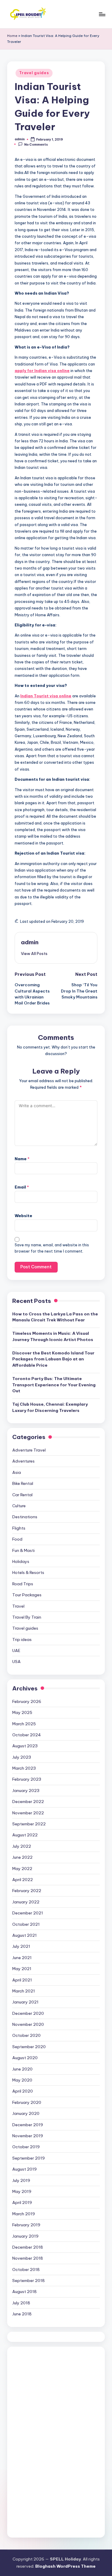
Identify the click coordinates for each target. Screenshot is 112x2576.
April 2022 (23, 1880)
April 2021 (22, 1980)
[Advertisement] (57, 2441)
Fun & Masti (23, 1550)
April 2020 (23, 2091)
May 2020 (22, 2080)
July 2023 (22, 1757)
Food (17, 1539)
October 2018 (26, 2269)
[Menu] (102, 14)
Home (12, 36)
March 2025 (24, 1724)
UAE (16, 1651)
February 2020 (27, 2102)
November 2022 (28, 1813)
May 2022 (22, 1869)
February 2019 (26, 2225)
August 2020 (25, 2058)
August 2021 (24, 1935)
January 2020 (26, 2113)
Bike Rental (23, 1483)
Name (22, 1159)
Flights (19, 1528)
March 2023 (24, 1768)
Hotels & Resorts (28, 1572)
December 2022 (28, 1802)
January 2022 (26, 1902)
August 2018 (24, 2292)
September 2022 (29, 1824)
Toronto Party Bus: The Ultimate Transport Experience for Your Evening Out (54, 1385)
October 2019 (26, 2147)
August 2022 (25, 1835)
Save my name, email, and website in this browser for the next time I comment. (52, 1248)
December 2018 (28, 2247)
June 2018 (22, 2314)
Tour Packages (27, 1595)
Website (23, 1216)
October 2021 (26, 1924)
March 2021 (24, 1991)
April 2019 (22, 2202)
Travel (18, 1606)
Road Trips (23, 1584)
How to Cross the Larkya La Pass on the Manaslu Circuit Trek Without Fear (55, 1317)
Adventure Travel (29, 1450)
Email (22, 1187)
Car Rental (22, 1495)
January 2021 (25, 2002)
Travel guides (34, 73)
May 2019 (22, 2191)
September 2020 (29, 2047)
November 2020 (28, 2024)
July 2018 (21, 2303)
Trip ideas (22, 1639)
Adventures (23, 1461)
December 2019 (28, 2125)
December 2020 (28, 2013)
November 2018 (28, 2258)
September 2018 (29, 2281)
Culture (19, 1506)
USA (16, 1662)
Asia (17, 1472)
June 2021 (22, 1958)
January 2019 (25, 2236)
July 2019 (21, 2180)
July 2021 (21, 1946)
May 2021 (22, 1969)
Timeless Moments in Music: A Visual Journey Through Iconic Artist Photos (53, 1336)
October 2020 (26, 2035)
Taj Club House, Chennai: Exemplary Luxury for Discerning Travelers (50, 1407)
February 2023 (27, 1779)
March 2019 (24, 2214)
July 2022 (22, 1846)
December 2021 (28, 1913)
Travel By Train (27, 1617)
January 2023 (26, 1791)
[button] (34, 953)
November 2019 (28, 2136)
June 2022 (22, 1857)
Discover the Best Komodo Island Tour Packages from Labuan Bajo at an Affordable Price (53, 1359)
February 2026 (27, 1701)
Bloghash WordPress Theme (65, 2566)
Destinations (25, 1517)
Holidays (21, 1561)
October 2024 (27, 1735)
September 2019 (29, 2158)
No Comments (36, 144)
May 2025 (22, 1712)
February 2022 (27, 1891)
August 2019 (24, 2169)
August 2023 (25, 1746)
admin (30, 942)
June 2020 (22, 2069)
